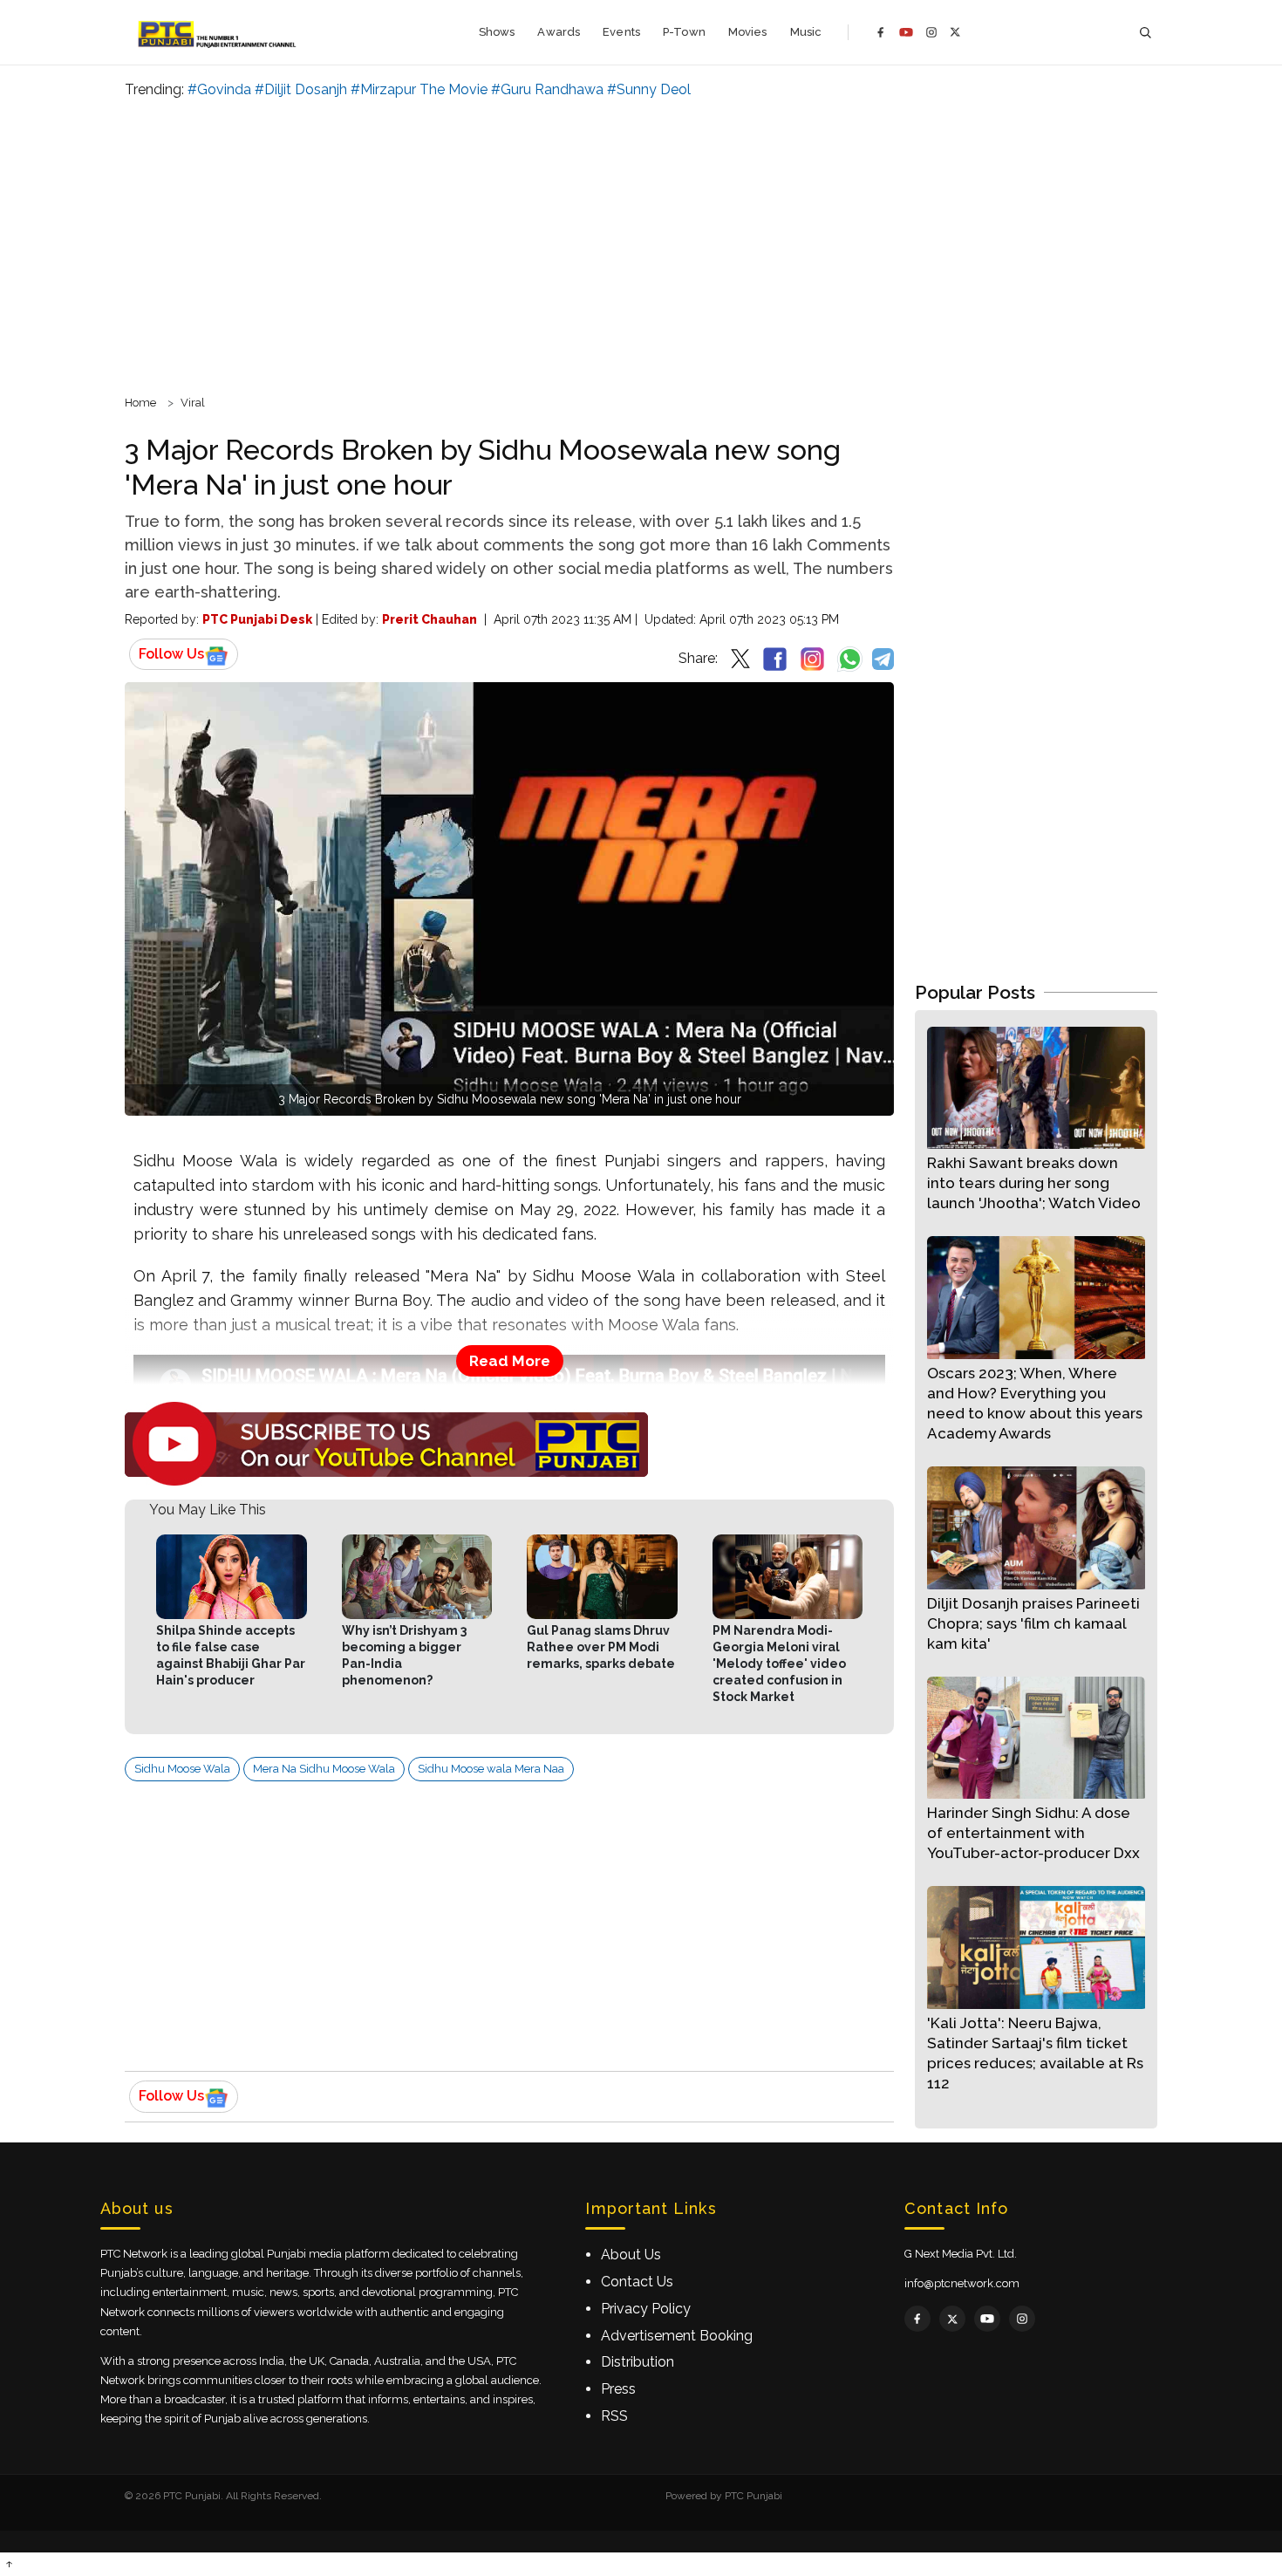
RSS (614, 2416)
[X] (955, 32)
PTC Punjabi (754, 2496)
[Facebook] (881, 32)
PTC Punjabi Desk (257, 619)
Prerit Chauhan (430, 619)
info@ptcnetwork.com (962, 2283)
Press (618, 2389)
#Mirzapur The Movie (419, 89)
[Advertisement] (641, 244)
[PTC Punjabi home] (218, 32)
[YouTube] (906, 32)
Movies (748, 32)
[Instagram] (931, 32)
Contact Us (637, 2282)
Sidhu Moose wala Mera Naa (491, 1769)
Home (140, 403)
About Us (631, 2255)
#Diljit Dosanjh (301, 89)
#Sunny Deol (649, 89)
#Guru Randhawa (547, 89)
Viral (193, 403)
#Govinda (219, 89)
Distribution (638, 2362)
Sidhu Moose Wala (182, 1769)
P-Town (684, 32)
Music (806, 32)
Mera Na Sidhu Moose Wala (324, 1769)
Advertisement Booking (677, 2336)
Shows (497, 32)
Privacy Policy (646, 2309)
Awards (559, 32)
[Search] (1145, 33)
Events (621, 32)
